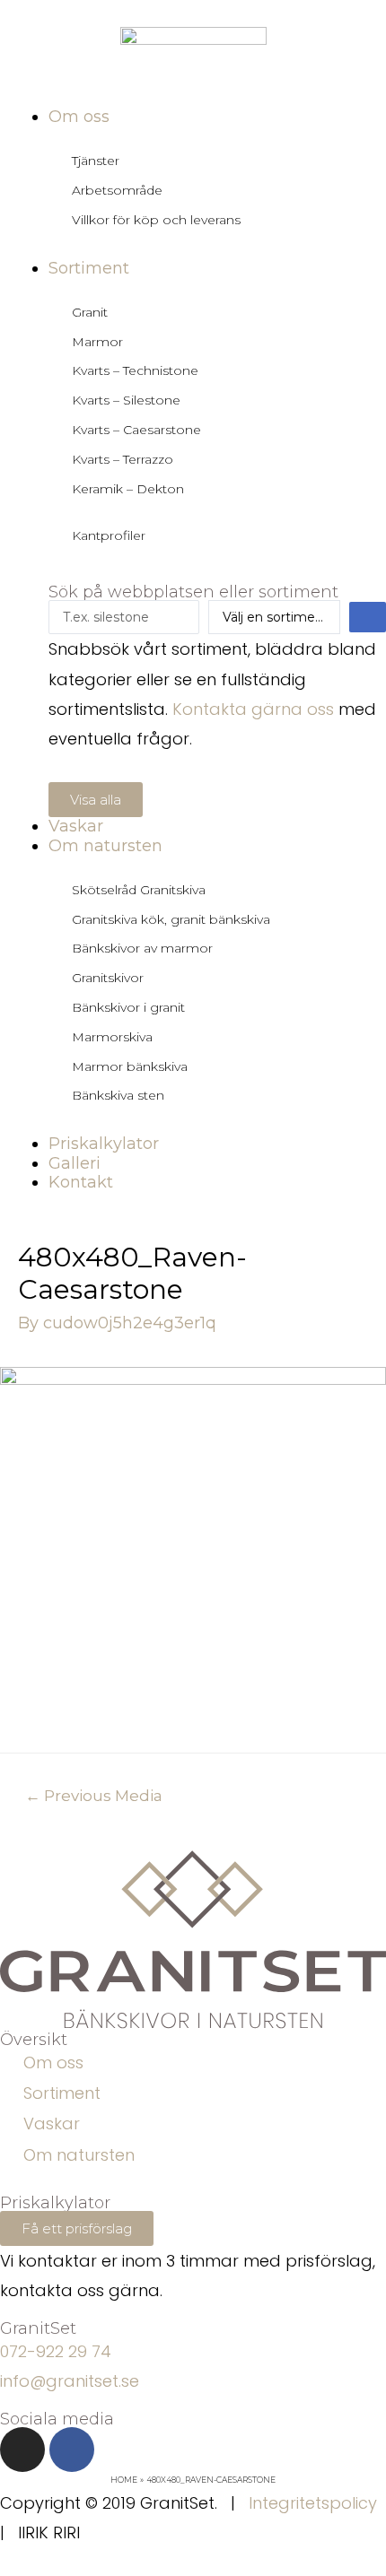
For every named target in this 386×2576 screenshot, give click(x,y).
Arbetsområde (117, 190)
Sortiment (62, 2093)
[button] (96, 800)
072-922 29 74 (56, 2351)
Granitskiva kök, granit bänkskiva (171, 919)
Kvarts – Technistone (135, 370)
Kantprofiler (109, 535)
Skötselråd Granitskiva (139, 890)
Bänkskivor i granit (128, 1007)
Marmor (97, 342)
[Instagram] (22, 2450)
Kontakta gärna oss (253, 709)
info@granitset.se (70, 2381)
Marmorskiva (112, 1037)
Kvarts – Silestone (126, 400)
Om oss (53, 2063)
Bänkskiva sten (118, 1095)
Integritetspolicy (313, 2503)
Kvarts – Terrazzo (123, 459)
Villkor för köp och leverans (156, 220)
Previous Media (94, 1795)
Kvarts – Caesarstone (136, 430)
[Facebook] (72, 2450)
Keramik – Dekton (128, 489)
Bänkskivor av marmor (142, 948)
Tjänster (96, 161)
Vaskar (52, 2123)
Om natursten (79, 2155)
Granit (90, 312)
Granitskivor (108, 978)
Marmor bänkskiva (130, 1066)
